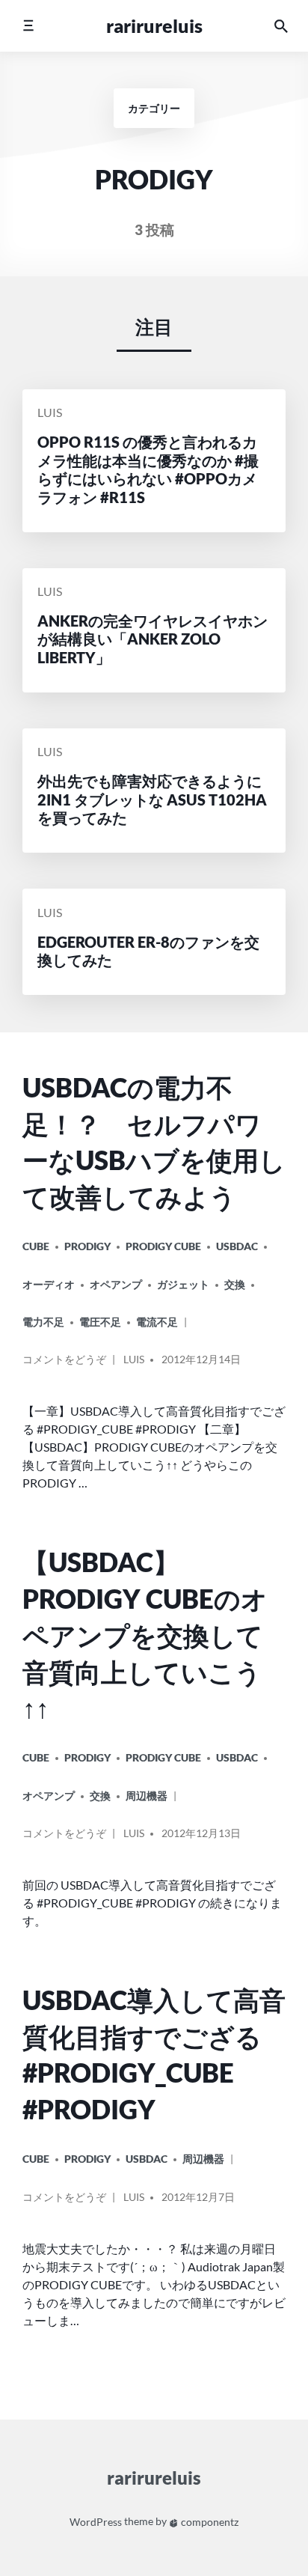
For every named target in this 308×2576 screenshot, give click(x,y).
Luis (50, 413)
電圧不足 (100, 1322)
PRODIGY (87, 1246)
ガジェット (183, 1284)
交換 (235, 1284)
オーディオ (49, 1284)
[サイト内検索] (281, 26)
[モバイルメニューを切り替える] (28, 26)
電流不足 (157, 1322)
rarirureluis (154, 25)
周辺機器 (147, 1796)
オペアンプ (116, 1284)
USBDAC (237, 1246)
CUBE (36, 1246)
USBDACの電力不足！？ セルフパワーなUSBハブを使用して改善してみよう (154, 1142)
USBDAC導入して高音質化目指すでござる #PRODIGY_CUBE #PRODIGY (154, 2055)
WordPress (96, 2522)
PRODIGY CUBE (163, 1246)
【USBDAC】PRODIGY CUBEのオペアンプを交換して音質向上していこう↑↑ (145, 1635)
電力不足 (43, 1322)
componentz (209, 2522)
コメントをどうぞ (64, 1365)
